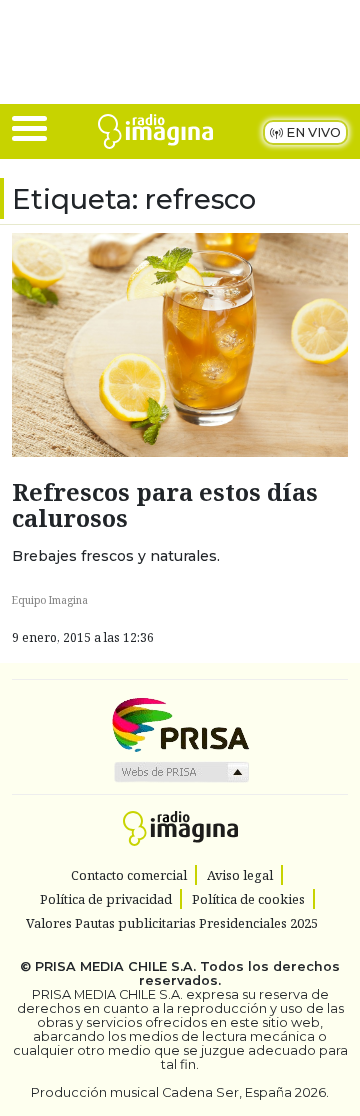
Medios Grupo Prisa (180, 772)
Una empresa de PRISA (180, 723)
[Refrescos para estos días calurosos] (180, 343)
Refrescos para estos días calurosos (165, 505)
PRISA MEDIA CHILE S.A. (115, 966)
